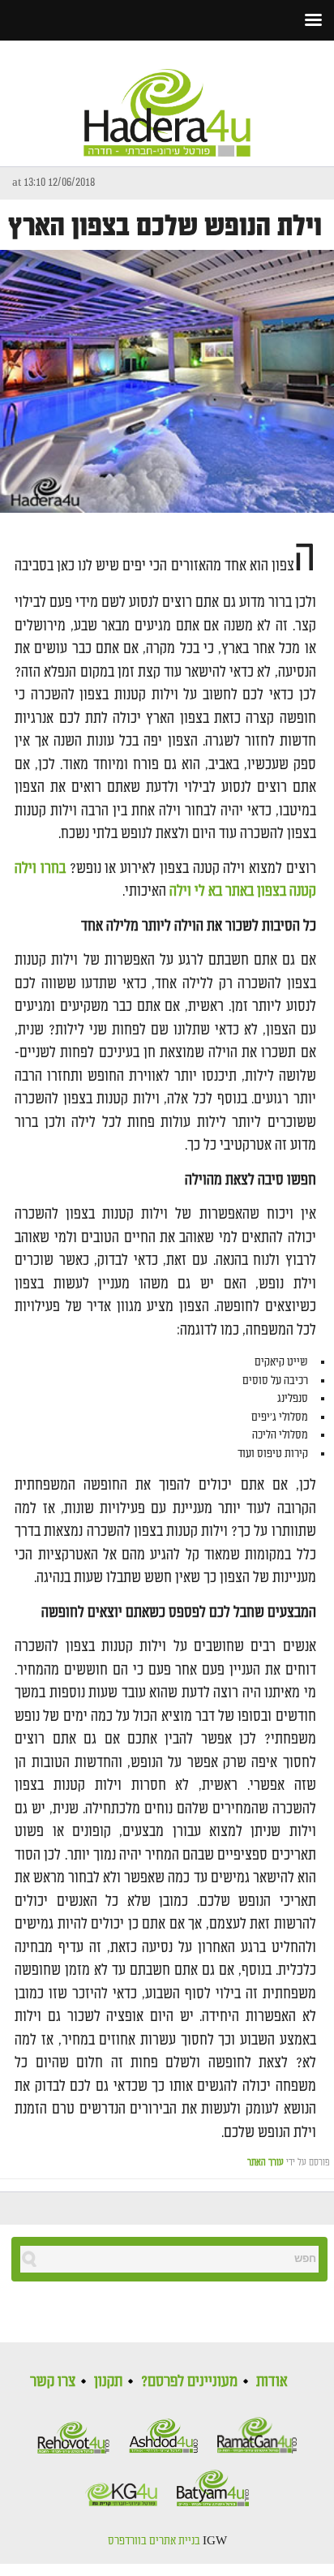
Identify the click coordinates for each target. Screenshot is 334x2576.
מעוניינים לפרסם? (189, 2381)
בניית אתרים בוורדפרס (154, 2541)
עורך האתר (265, 2163)
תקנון (108, 2381)
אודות (272, 2381)
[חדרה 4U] (167, 99)
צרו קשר (53, 2381)
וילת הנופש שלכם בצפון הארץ (165, 227)
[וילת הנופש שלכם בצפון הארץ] (167, 382)
